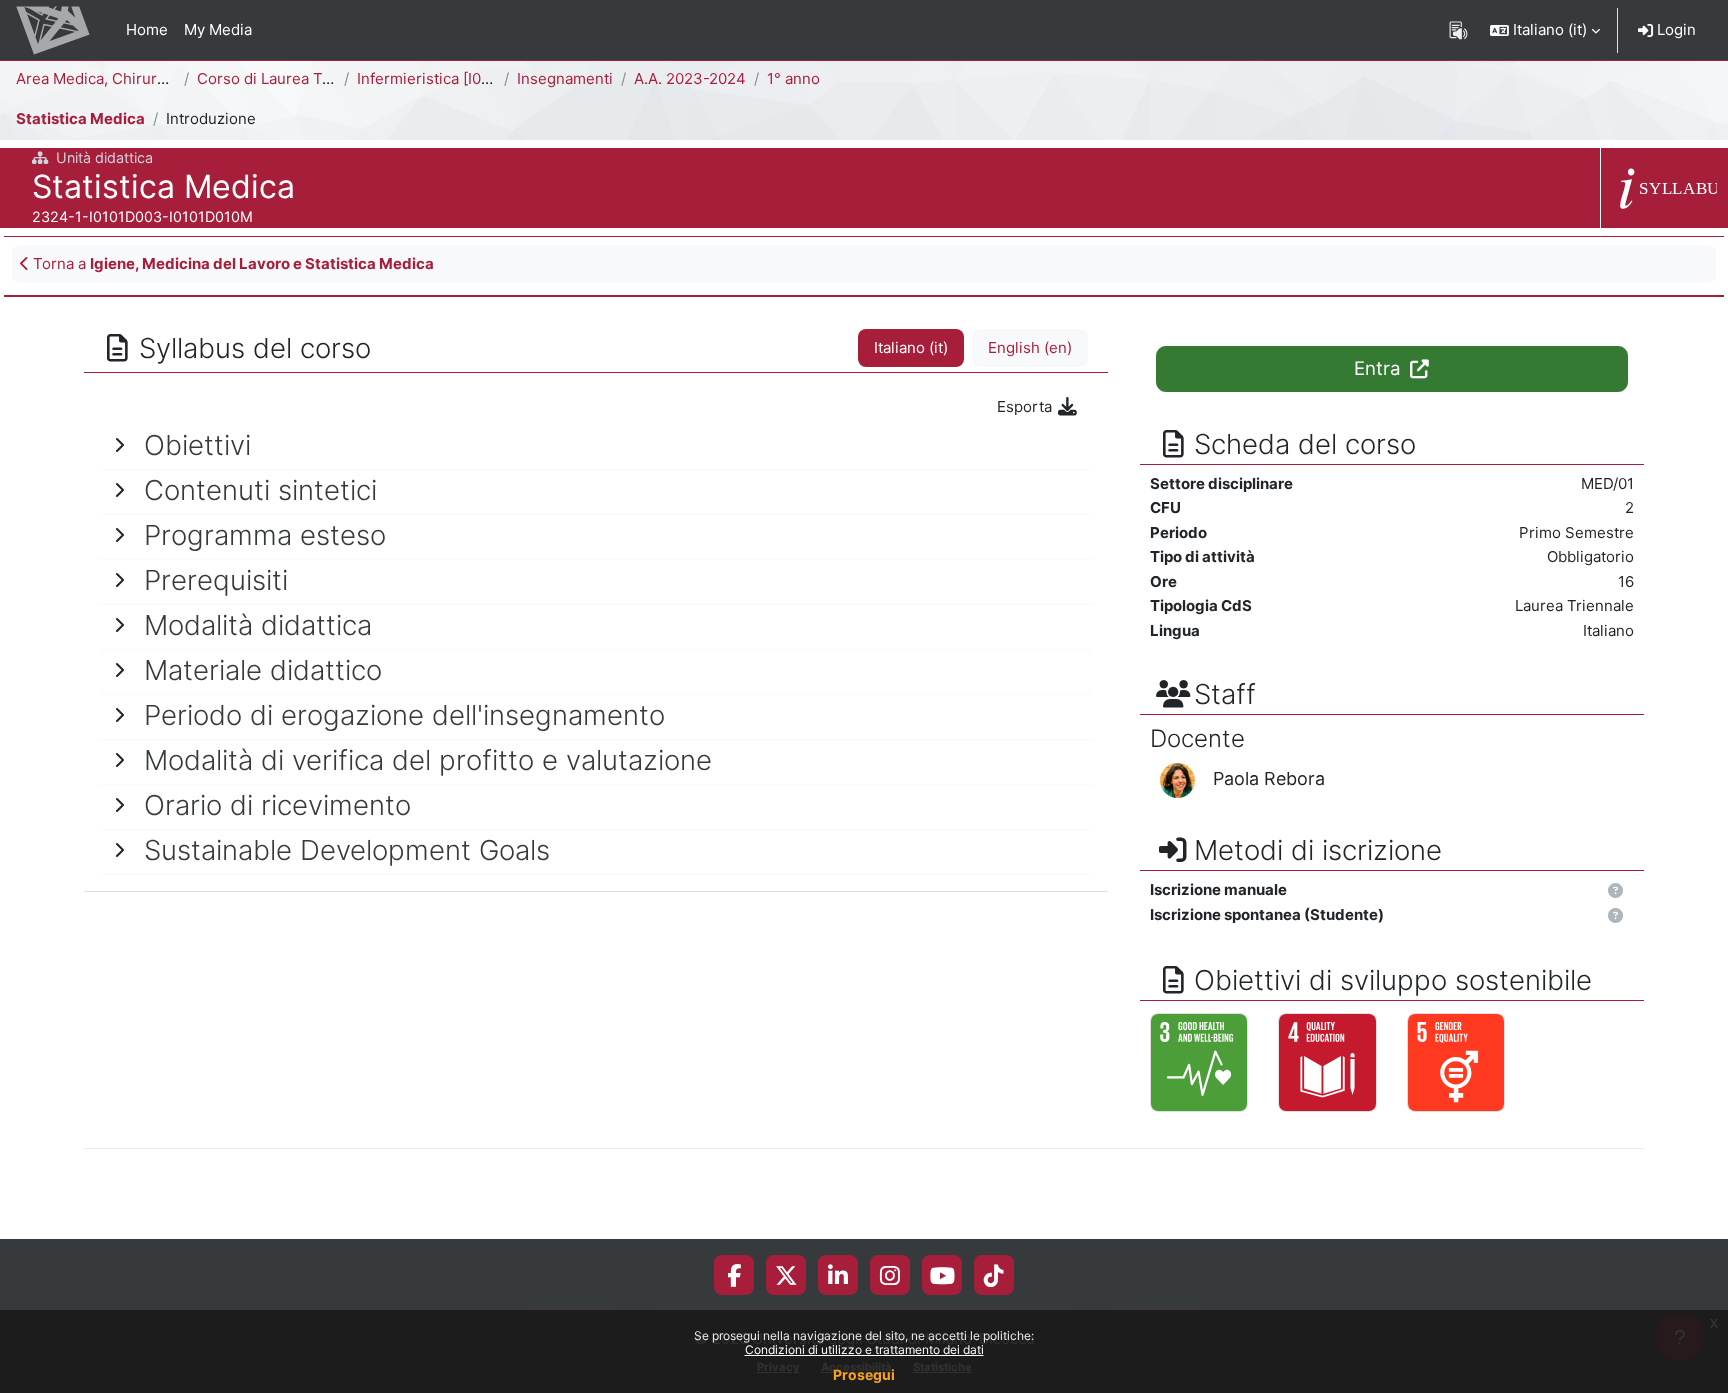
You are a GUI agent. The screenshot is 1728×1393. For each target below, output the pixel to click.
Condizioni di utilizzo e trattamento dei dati (864, 1349)
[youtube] (942, 1275)
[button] (1545, 30)
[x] (786, 1275)
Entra (1380, 368)
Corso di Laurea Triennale (288, 78)
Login (1674, 29)
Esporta (1026, 406)
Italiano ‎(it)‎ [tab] (911, 347)
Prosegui (864, 1374)
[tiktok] (994, 1275)
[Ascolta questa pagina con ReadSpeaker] (1458, 30)
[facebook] (734, 1275)
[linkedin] (838, 1275)
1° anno (793, 78)
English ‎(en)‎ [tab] (1030, 347)
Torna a (231, 263)
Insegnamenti (565, 78)
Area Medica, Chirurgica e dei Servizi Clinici (171, 78)
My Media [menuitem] (218, 29)
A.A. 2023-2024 (690, 78)
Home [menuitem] (147, 29)
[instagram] (890, 1275)
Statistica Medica (80, 118)
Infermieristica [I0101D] (438, 78)
